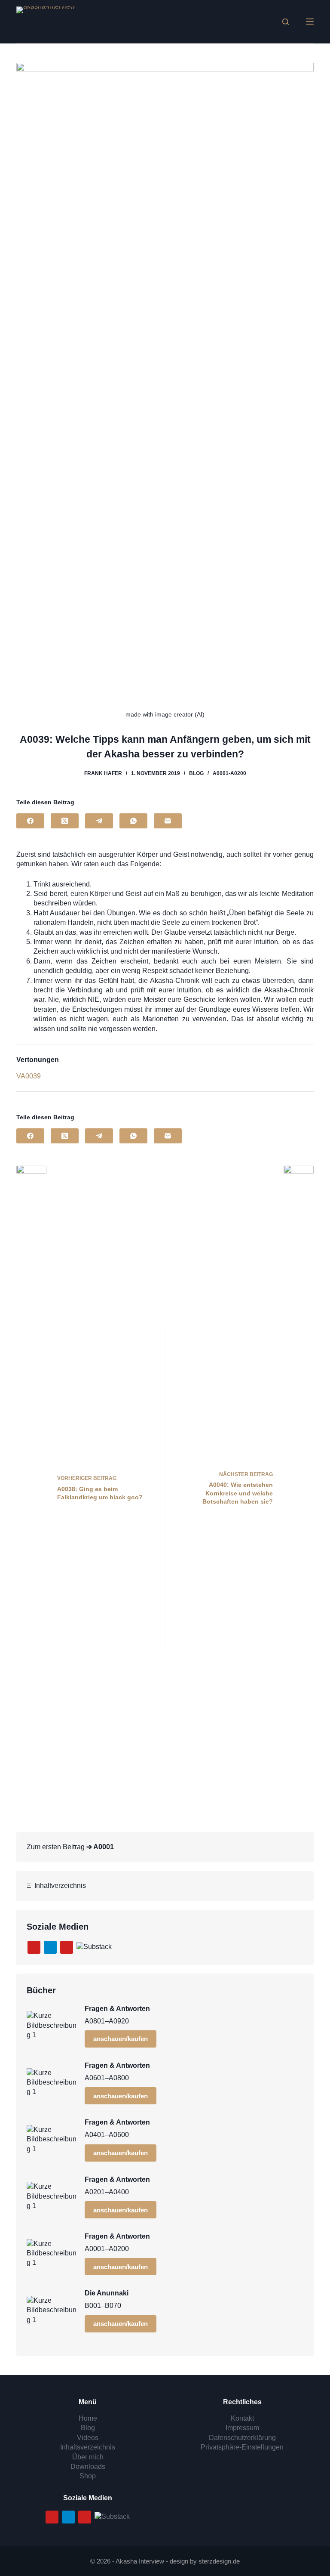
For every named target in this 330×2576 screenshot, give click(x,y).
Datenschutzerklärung (242, 2438)
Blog (196, 773)
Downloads (88, 2466)
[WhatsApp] (133, 821)
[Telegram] (99, 821)
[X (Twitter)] (65, 821)
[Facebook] (30, 821)
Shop (88, 2476)
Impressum (242, 2428)
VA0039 (29, 1076)
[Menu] (310, 22)
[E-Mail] (168, 821)
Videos (88, 2438)
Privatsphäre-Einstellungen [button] (242, 2447)
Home (88, 2418)
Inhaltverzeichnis (58, 1886)
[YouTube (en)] (67, 1947)
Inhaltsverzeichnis (88, 2447)
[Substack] (94, 1947)
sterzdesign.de (219, 2561)
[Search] (286, 22)
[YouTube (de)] (34, 1947)
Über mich (88, 2457)
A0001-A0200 (229, 773)
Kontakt (242, 2418)
